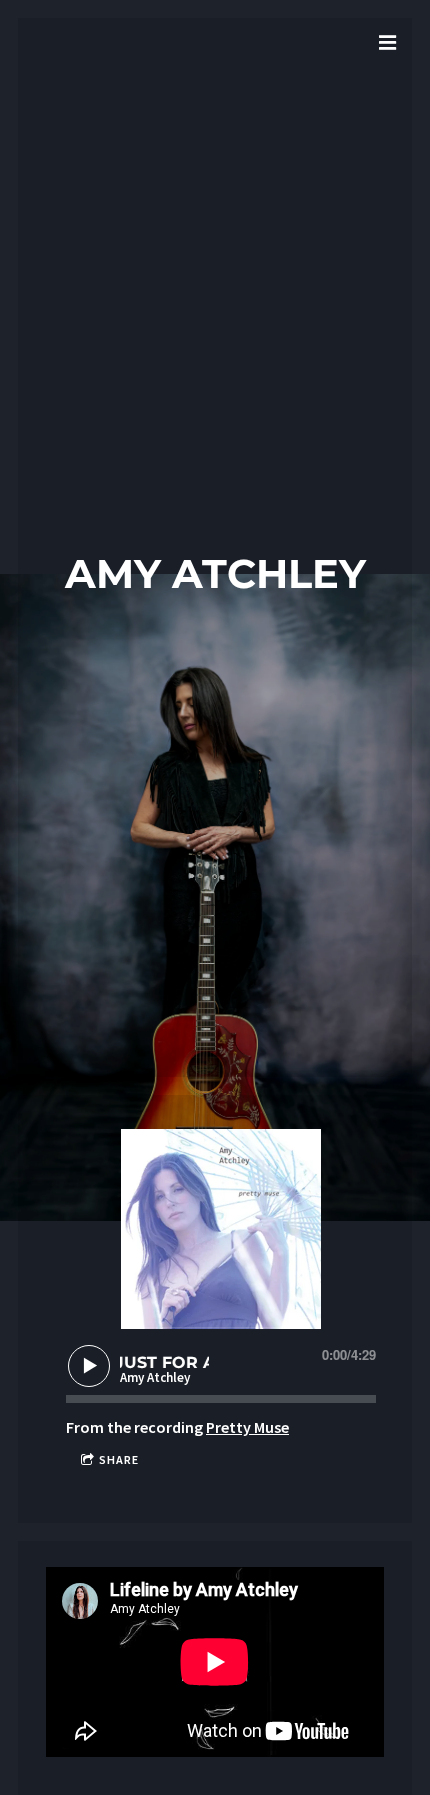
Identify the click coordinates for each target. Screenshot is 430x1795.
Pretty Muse (247, 1427)
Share (119, 1459)
